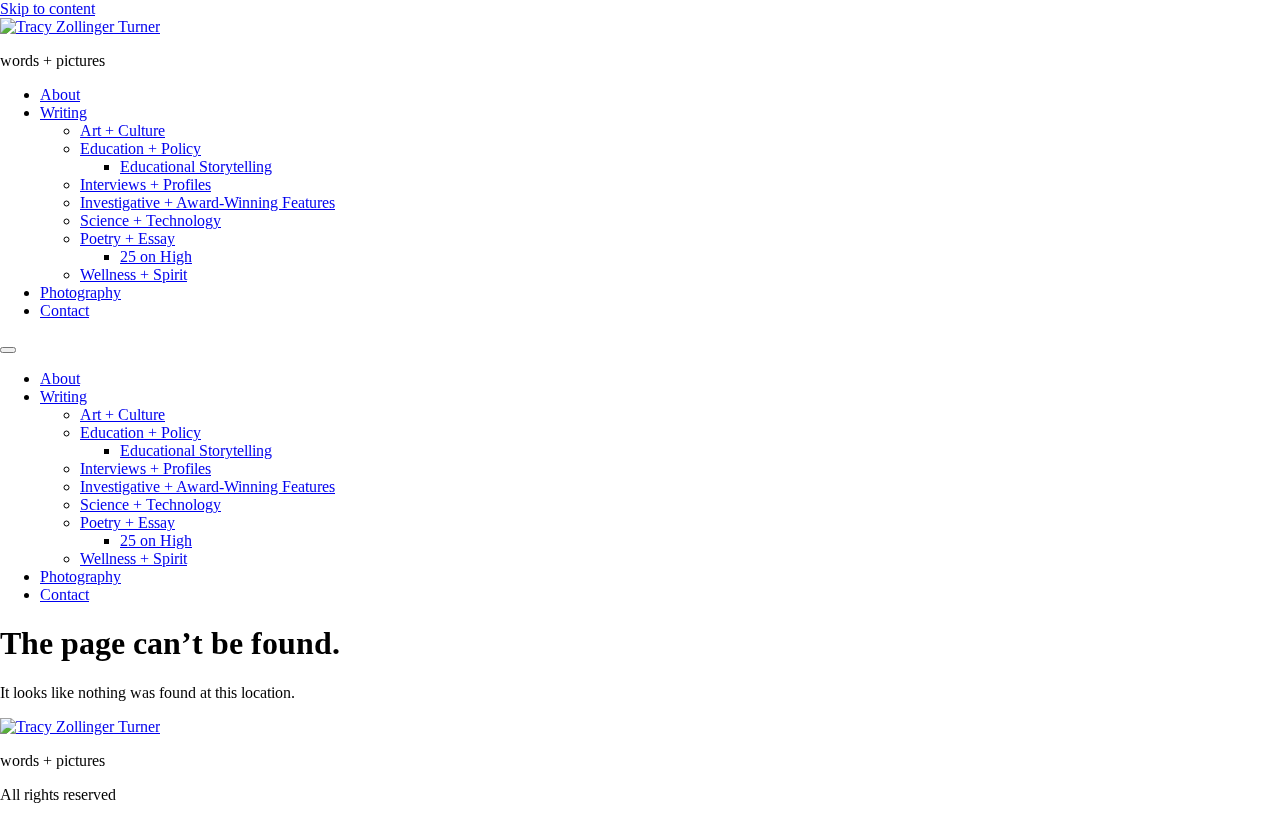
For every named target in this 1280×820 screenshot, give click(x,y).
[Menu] (8, 350)
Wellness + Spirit (133, 274)
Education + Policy (140, 148)
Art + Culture (122, 130)
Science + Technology (150, 220)
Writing (63, 112)
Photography (80, 292)
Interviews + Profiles (145, 184)
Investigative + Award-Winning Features (207, 202)
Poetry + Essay (127, 238)
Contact (64, 310)
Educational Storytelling (196, 166)
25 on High (156, 256)
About (60, 94)
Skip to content (47, 8)
